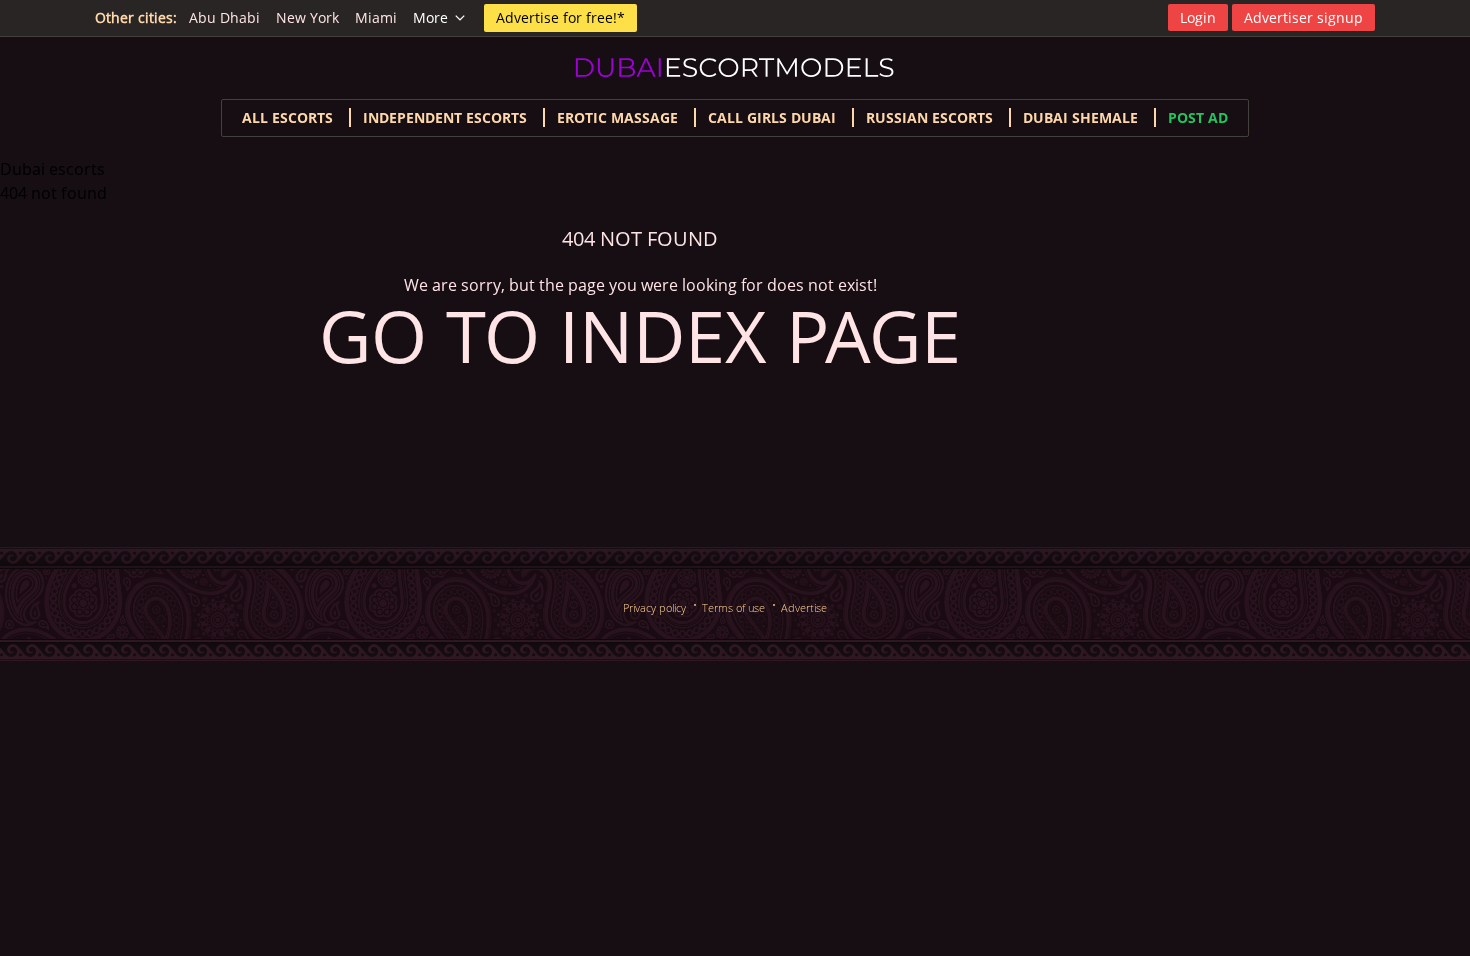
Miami (376, 17)
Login (1198, 17)
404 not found (53, 193)
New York (307, 17)
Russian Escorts (929, 117)
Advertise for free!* (560, 17)
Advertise (804, 607)
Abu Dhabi (224, 17)
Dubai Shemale (1080, 117)
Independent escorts (445, 117)
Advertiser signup (1303, 17)
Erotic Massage (617, 117)
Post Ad (1198, 117)
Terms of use (733, 607)
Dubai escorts (52, 169)
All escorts (287, 117)
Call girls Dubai (772, 117)
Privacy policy (654, 607)
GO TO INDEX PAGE (640, 335)
